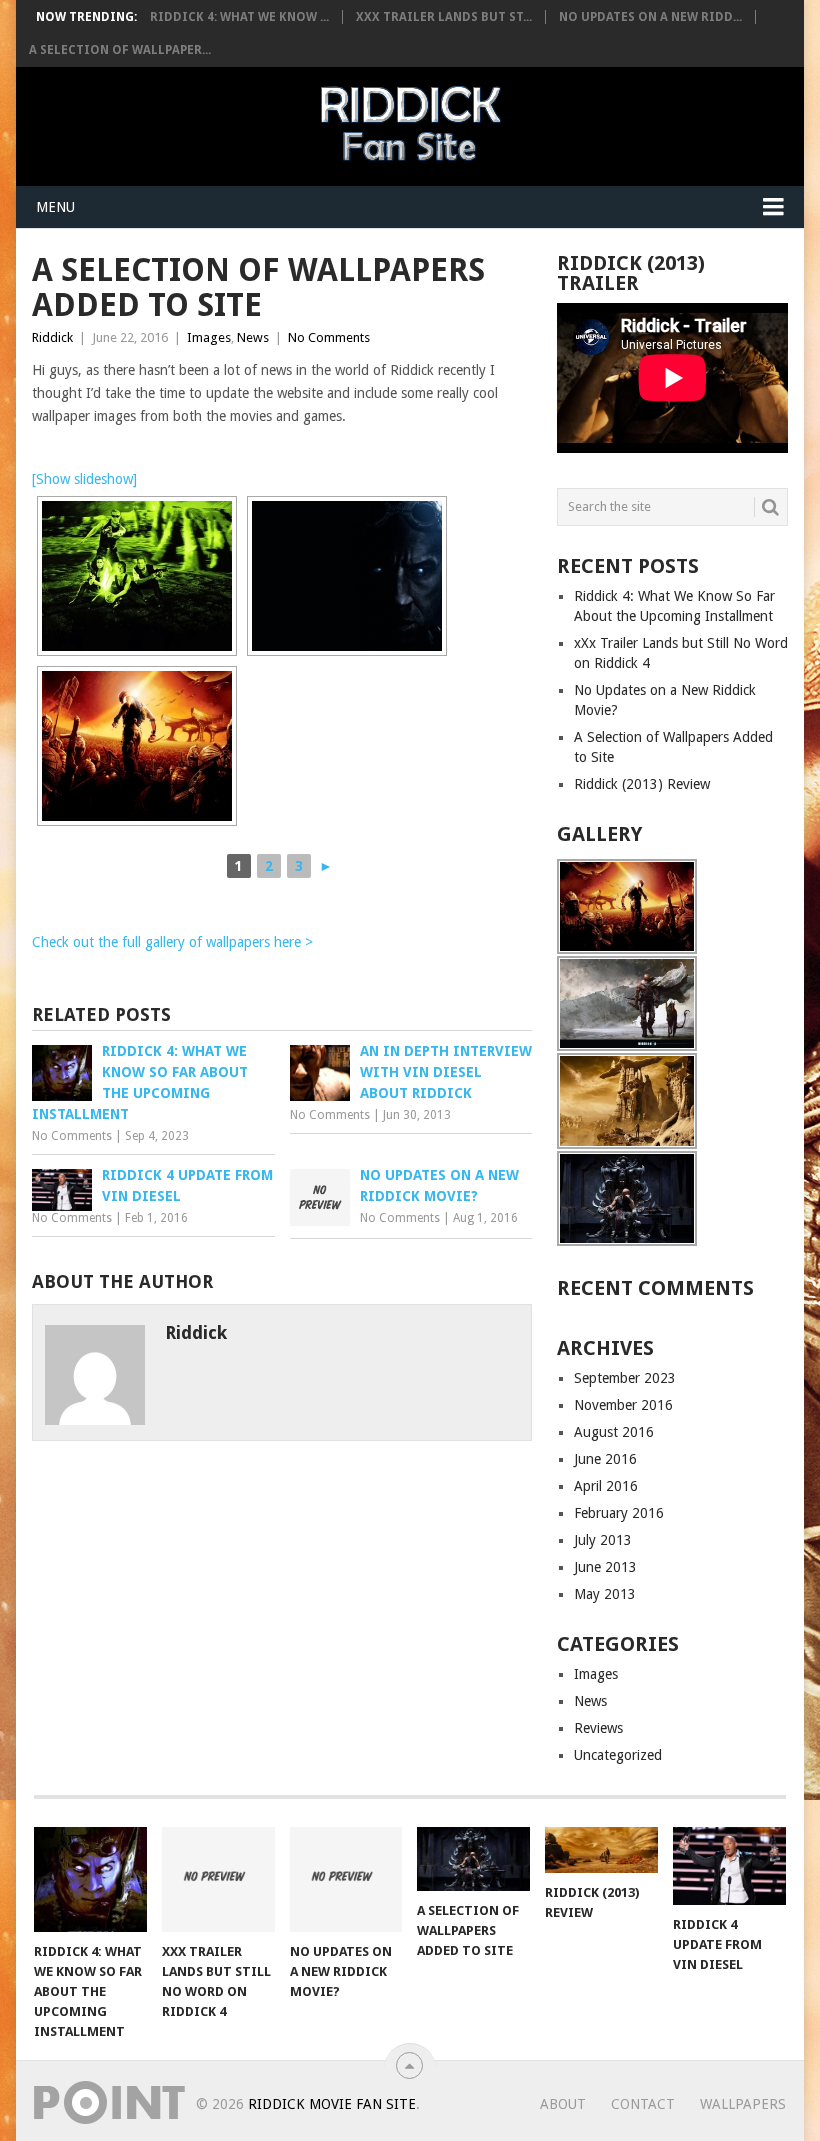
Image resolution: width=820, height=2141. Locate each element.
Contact (643, 2104)
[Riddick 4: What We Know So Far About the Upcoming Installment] (90, 1879)
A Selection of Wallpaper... (120, 50)
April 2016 (606, 1486)
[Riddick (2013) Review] (601, 1850)
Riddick (52, 337)
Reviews (598, 1728)
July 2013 (603, 1540)
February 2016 (619, 1513)
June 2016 (605, 1459)
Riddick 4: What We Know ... (239, 17)
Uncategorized (618, 1755)
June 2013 (605, 1567)
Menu (55, 207)
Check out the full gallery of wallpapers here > (172, 942)
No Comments (329, 337)
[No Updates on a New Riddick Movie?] (346, 1879)
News (253, 337)
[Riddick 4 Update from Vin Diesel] (729, 1866)
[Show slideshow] (84, 479)
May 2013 (605, 1594)
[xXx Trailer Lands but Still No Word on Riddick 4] (218, 1879)
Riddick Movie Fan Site (332, 2104)
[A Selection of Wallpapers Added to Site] (473, 1859)
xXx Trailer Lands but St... (444, 17)
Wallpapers (743, 2104)
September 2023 (625, 1378)
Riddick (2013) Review (642, 784)
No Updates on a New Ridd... (650, 17)
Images (209, 337)
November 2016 (623, 1405)
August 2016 (614, 1432)
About (563, 2104)
